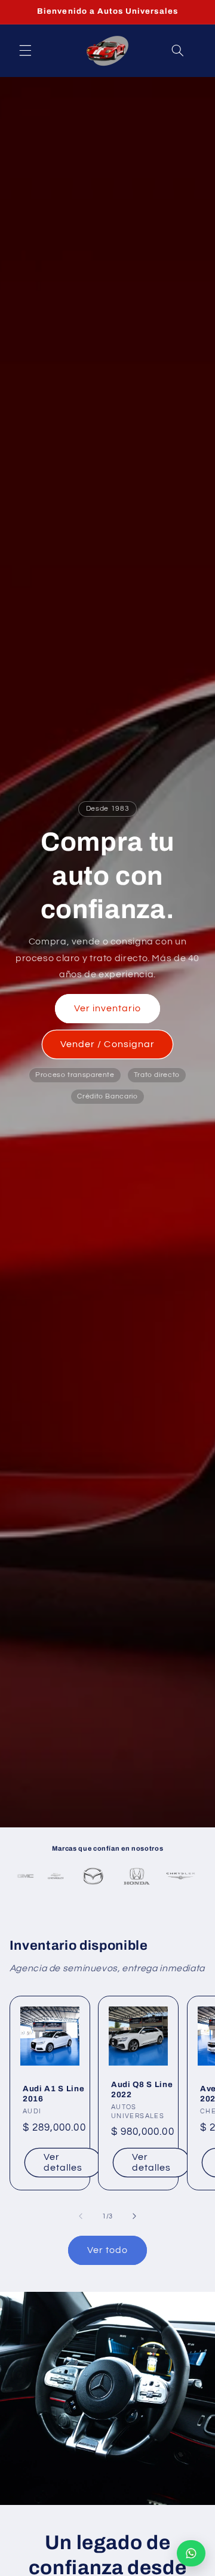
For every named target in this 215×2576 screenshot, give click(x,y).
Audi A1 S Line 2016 (53, 2094)
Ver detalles (62, 2163)
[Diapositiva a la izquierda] (81, 2216)
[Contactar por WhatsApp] (191, 2553)
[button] (25, 51)
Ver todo (107, 2250)
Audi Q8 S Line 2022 (142, 2089)
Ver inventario (108, 1008)
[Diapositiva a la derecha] (134, 2216)
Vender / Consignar (107, 1044)
